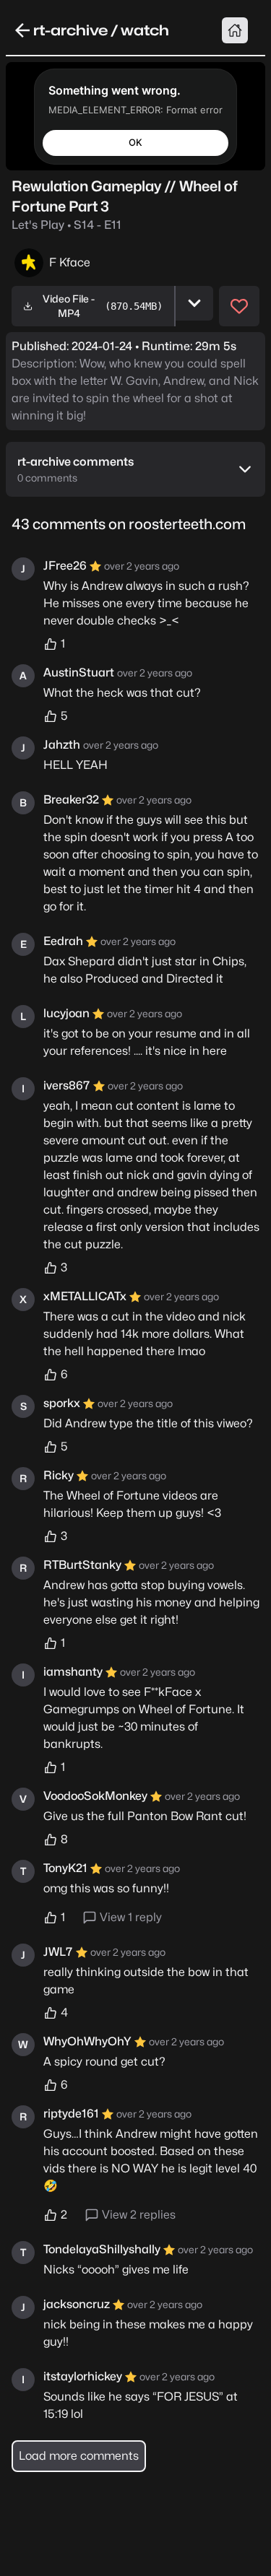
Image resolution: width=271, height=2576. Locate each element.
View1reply (131, 1917)
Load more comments (79, 2456)
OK (135, 142)
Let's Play (66, 225)
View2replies (139, 2215)
